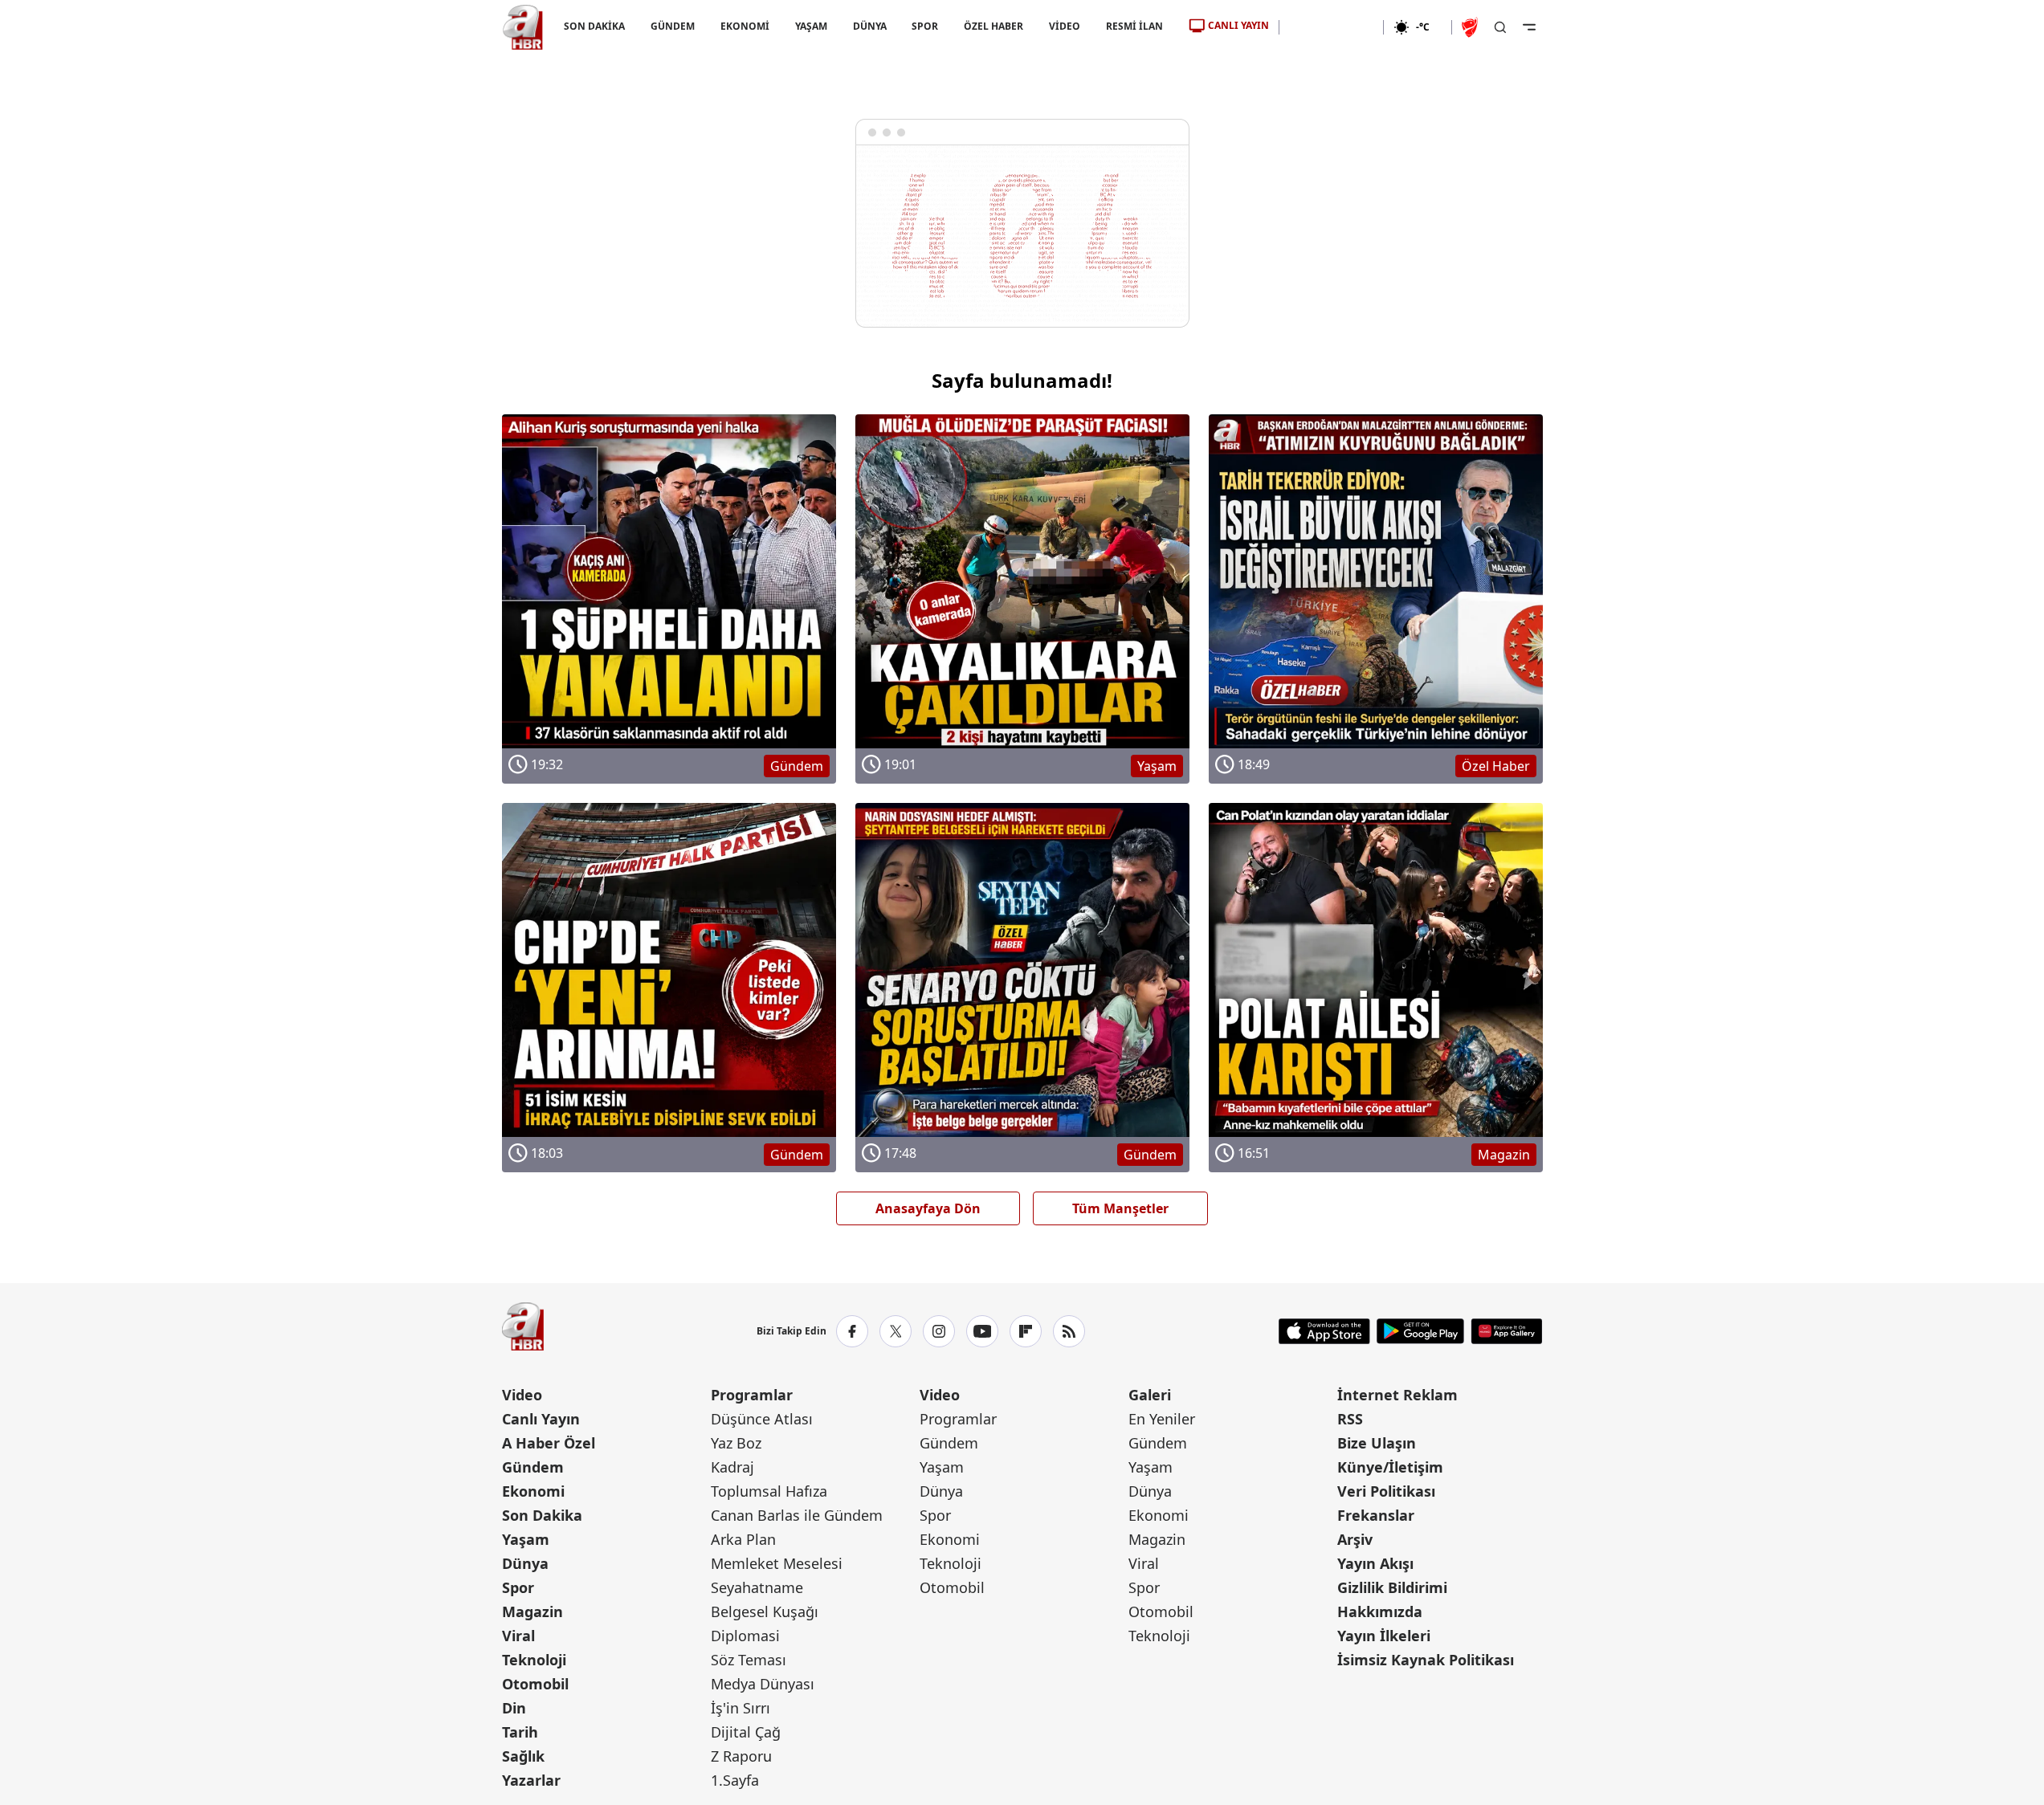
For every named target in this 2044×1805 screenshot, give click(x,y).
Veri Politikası (1386, 1491)
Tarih (520, 1732)
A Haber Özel (549, 1443)
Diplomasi (745, 1636)
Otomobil (535, 1684)
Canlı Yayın (541, 1419)
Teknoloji (534, 1660)
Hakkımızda (1380, 1611)
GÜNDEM (672, 26)
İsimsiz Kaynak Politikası (1426, 1660)
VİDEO (1065, 26)
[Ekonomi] (1331, 27)
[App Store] (1324, 1331)
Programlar (752, 1395)
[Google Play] (1420, 1331)
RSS (1350, 1419)
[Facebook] (852, 1331)
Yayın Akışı (1375, 1563)
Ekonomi (533, 1491)
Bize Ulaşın (1377, 1443)
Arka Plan (743, 1539)
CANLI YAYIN (1238, 25)
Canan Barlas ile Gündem (797, 1515)
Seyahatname (757, 1587)
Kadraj (732, 1467)
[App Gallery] (1506, 1331)
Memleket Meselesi (777, 1563)
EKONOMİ (744, 26)
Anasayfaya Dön (928, 1208)
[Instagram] (939, 1331)
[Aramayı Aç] (1500, 27)
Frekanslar (1376, 1515)
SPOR (925, 26)
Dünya (525, 1563)
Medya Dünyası (763, 1684)
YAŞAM (810, 26)
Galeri (1150, 1395)
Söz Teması (749, 1660)
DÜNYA (869, 26)
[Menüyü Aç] (1529, 27)
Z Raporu (741, 1756)
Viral (518, 1636)
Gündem (533, 1467)
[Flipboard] (1026, 1331)
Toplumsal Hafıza (769, 1491)
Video (522, 1395)
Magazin (532, 1611)
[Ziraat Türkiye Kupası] (1471, 27)
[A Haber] (523, 27)
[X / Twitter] (896, 1331)
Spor (518, 1587)
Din (514, 1708)
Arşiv (1355, 1539)
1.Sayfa (735, 1780)
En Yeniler (1162, 1419)
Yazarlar (531, 1780)
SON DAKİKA (594, 26)
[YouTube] (982, 1331)
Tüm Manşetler (1120, 1208)
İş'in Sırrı (740, 1708)
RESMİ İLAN (1134, 26)
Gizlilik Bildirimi (1392, 1587)
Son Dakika (542, 1515)
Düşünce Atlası (762, 1419)
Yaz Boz (736, 1443)
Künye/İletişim (1390, 1467)
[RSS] (1069, 1331)
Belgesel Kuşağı (765, 1611)
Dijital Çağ (746, 1732)
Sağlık (523, 1756)
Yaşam (526, 1539)
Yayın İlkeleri (1384, 1636)
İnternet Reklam (1397, 1395)
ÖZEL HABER (993, 26)
